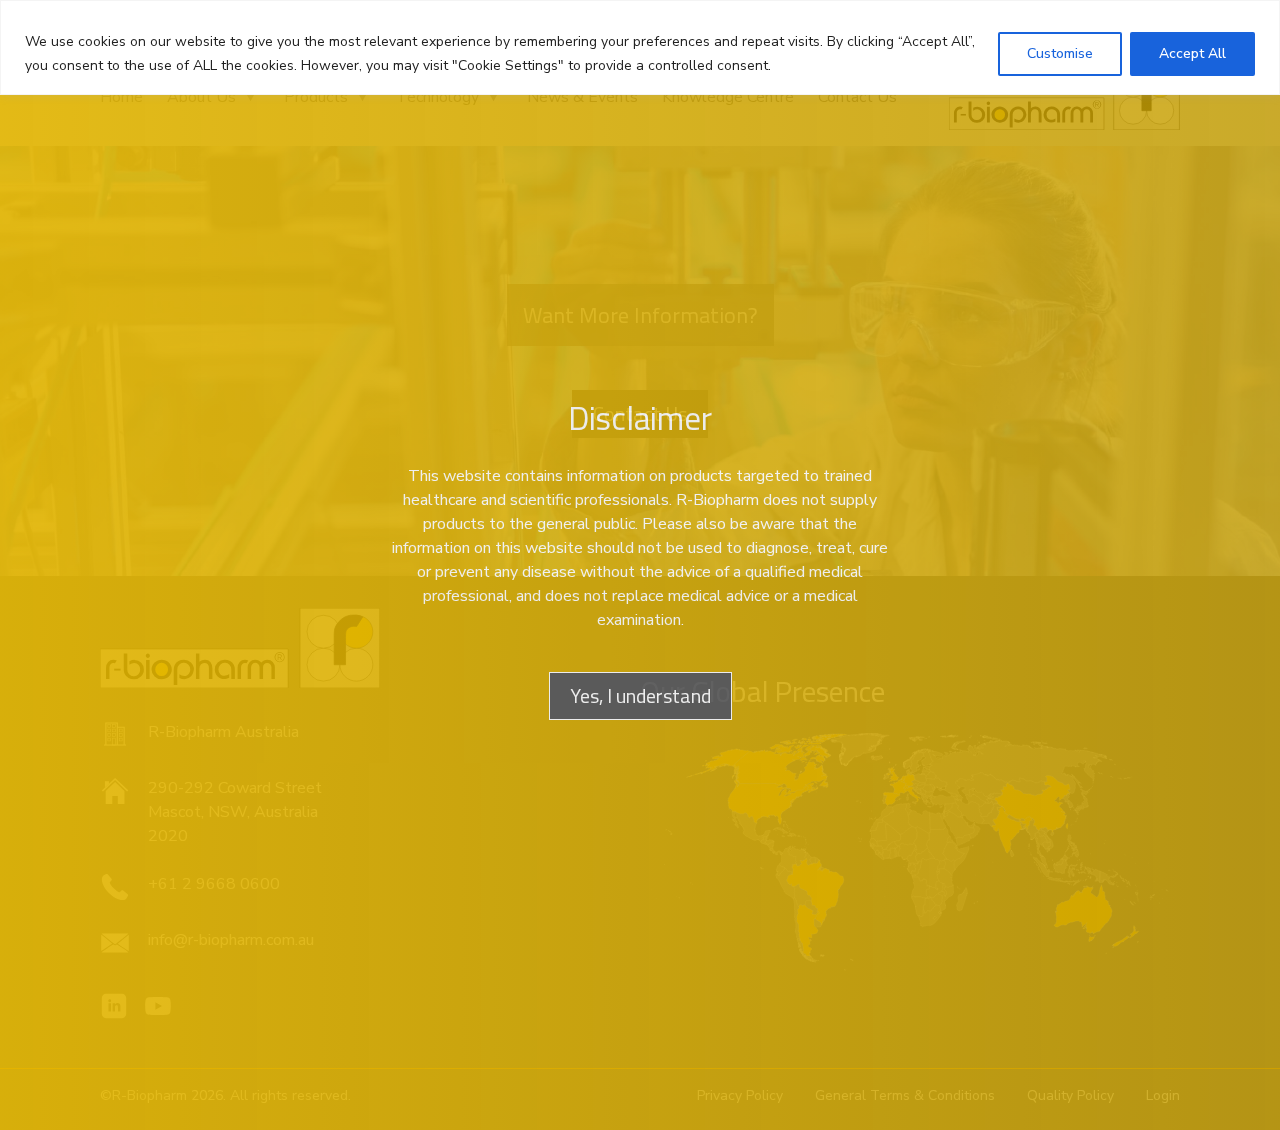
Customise (1060, 53)
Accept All (1192, 53)
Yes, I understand (640, 695)
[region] (640, 47)
